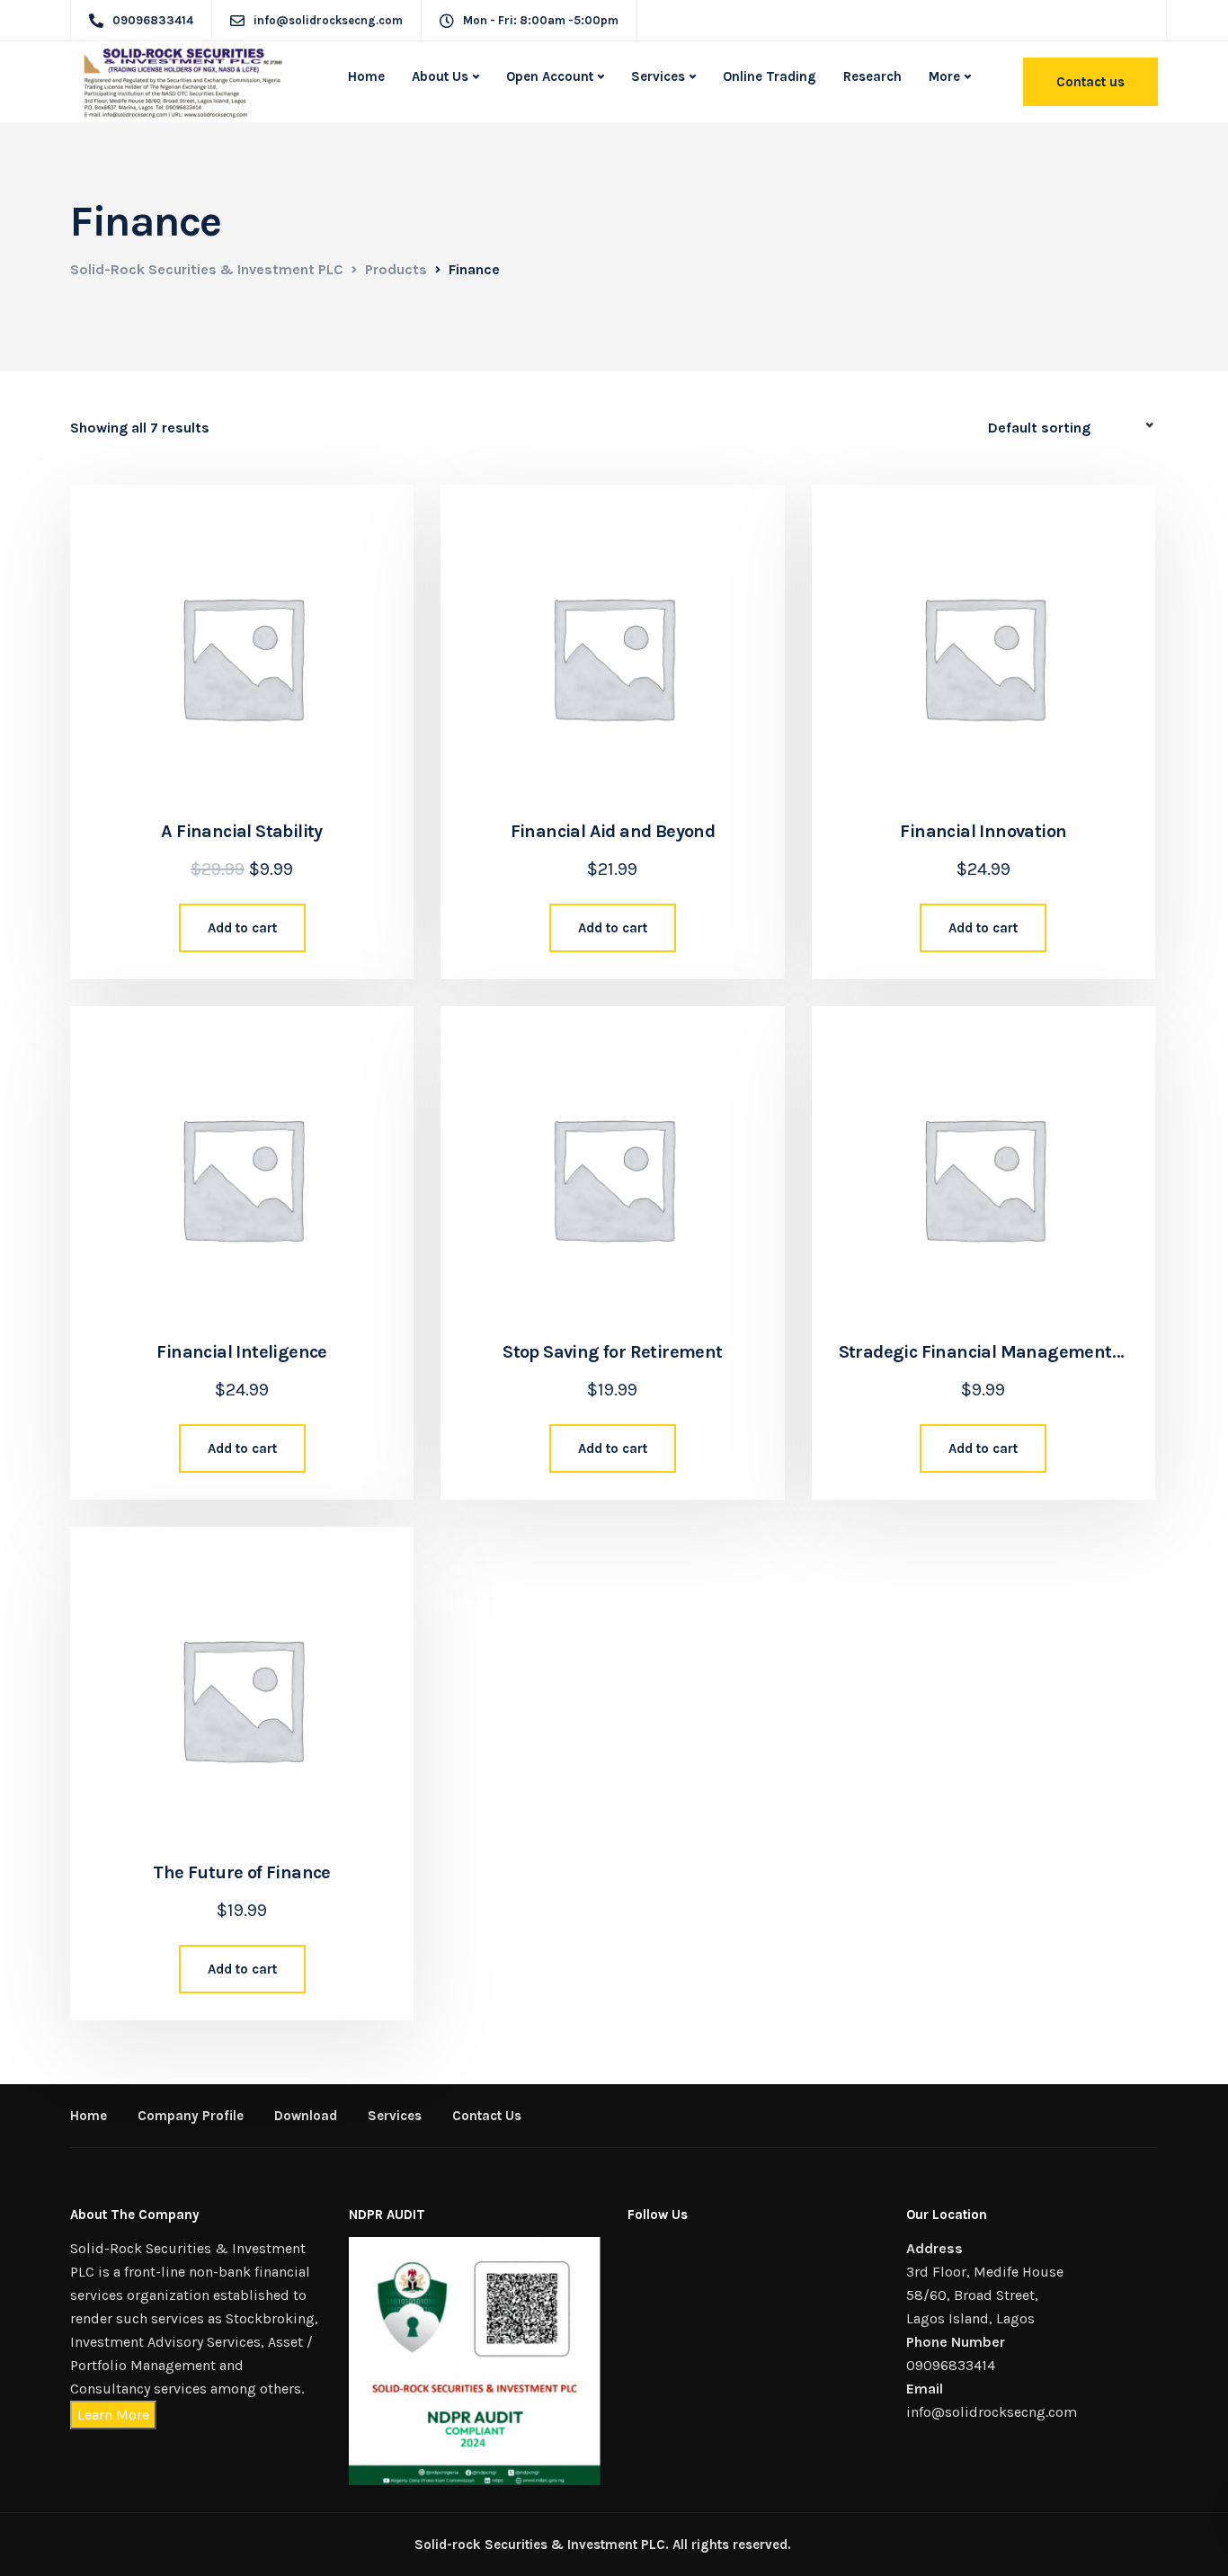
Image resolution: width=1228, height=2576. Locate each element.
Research (872, 76)
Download (306, 2116)
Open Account (550, 76)
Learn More (113, 2415)
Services (658, 76)
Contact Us (487, 2116)
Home (366, 76)
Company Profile (191, 2116)
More (944, 76)
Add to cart (242, 928)
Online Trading (770, 76)
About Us (440, 76)
